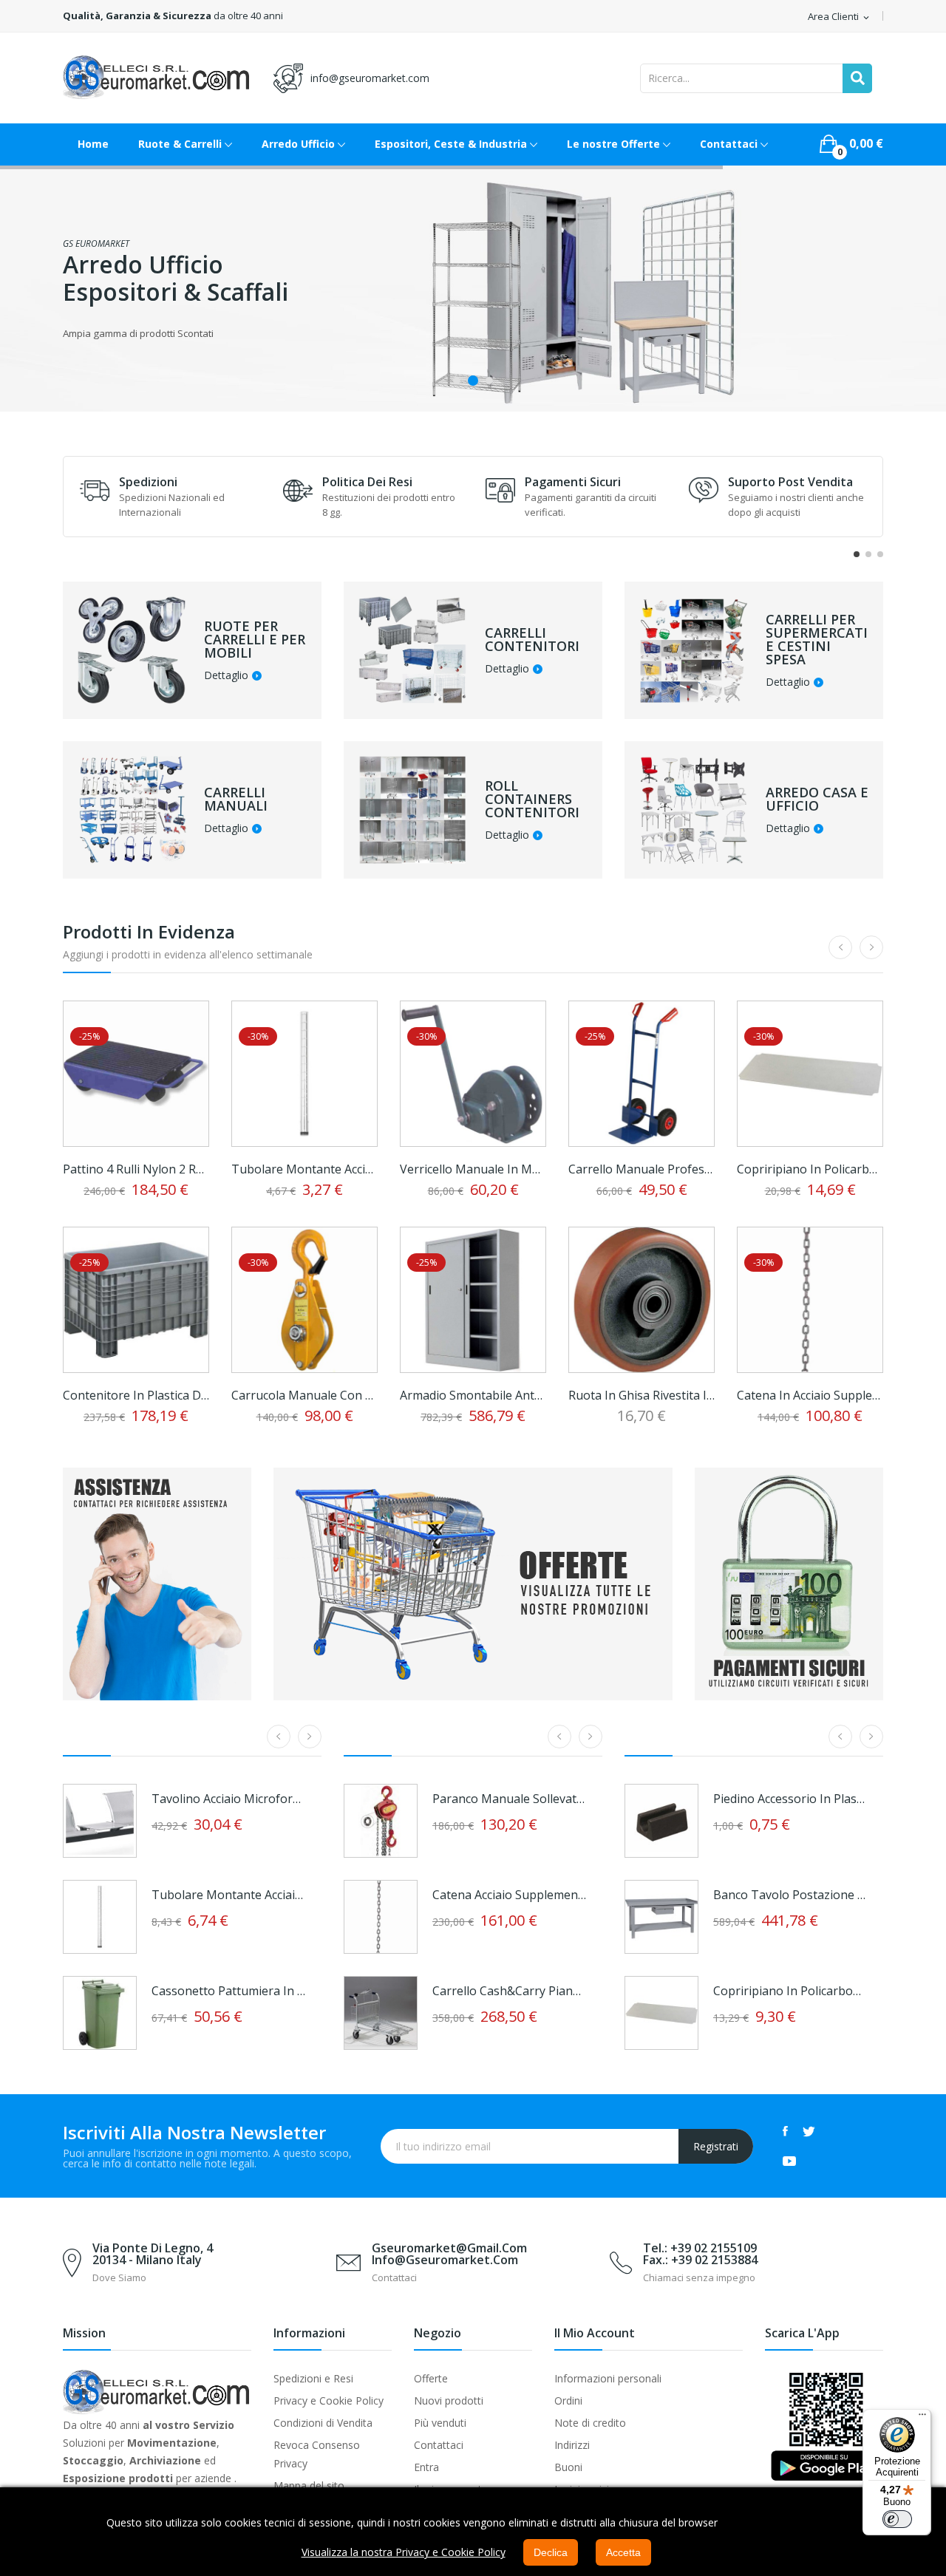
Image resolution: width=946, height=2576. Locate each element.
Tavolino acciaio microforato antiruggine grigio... (229, 1799)
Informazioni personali (608, 2378)
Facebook (785, 2131)
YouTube (789, 2161)
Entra (426, 2467)
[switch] (897, 2519)
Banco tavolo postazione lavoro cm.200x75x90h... (791, 1895)
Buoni (568, 2467)
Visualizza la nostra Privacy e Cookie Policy (404, 2552)
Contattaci (439, 2445)
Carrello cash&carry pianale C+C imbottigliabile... (510, 1991)
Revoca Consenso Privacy (317, 2454)
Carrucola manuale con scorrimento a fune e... (304, 1395)
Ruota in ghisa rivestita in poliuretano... (642, 1395)
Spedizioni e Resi (313, 2378)
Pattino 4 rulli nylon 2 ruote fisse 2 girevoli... (136, 1169)
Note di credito (590, 2423)
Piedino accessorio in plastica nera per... (791, 1799)
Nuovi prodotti (449, 2400)
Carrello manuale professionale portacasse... (642, 1169)
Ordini (568, 2400)
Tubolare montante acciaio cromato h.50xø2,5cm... (304, 1169)
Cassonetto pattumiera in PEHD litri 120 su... (229, 1991)
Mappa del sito (309, 2485)
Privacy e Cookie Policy (329, 2400)
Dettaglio (226, 676)
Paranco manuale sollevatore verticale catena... (510, 1799)
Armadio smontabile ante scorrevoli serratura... (473, 1395)
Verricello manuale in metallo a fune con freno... (473, 1169)
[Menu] (922, 2418)
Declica (551, 2552)
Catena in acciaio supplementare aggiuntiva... (810, 1395)
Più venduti (440, 2423)
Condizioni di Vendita (323, 2423)
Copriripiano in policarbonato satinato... (810, 1169)
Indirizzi (572, 2445)
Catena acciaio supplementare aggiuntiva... (510, 1895)
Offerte (431, 2378)
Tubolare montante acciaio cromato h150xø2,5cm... (229, 1895)
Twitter (809, 2131)
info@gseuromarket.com (370, 78)
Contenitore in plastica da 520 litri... (136, 1395)
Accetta (623, 2552)
